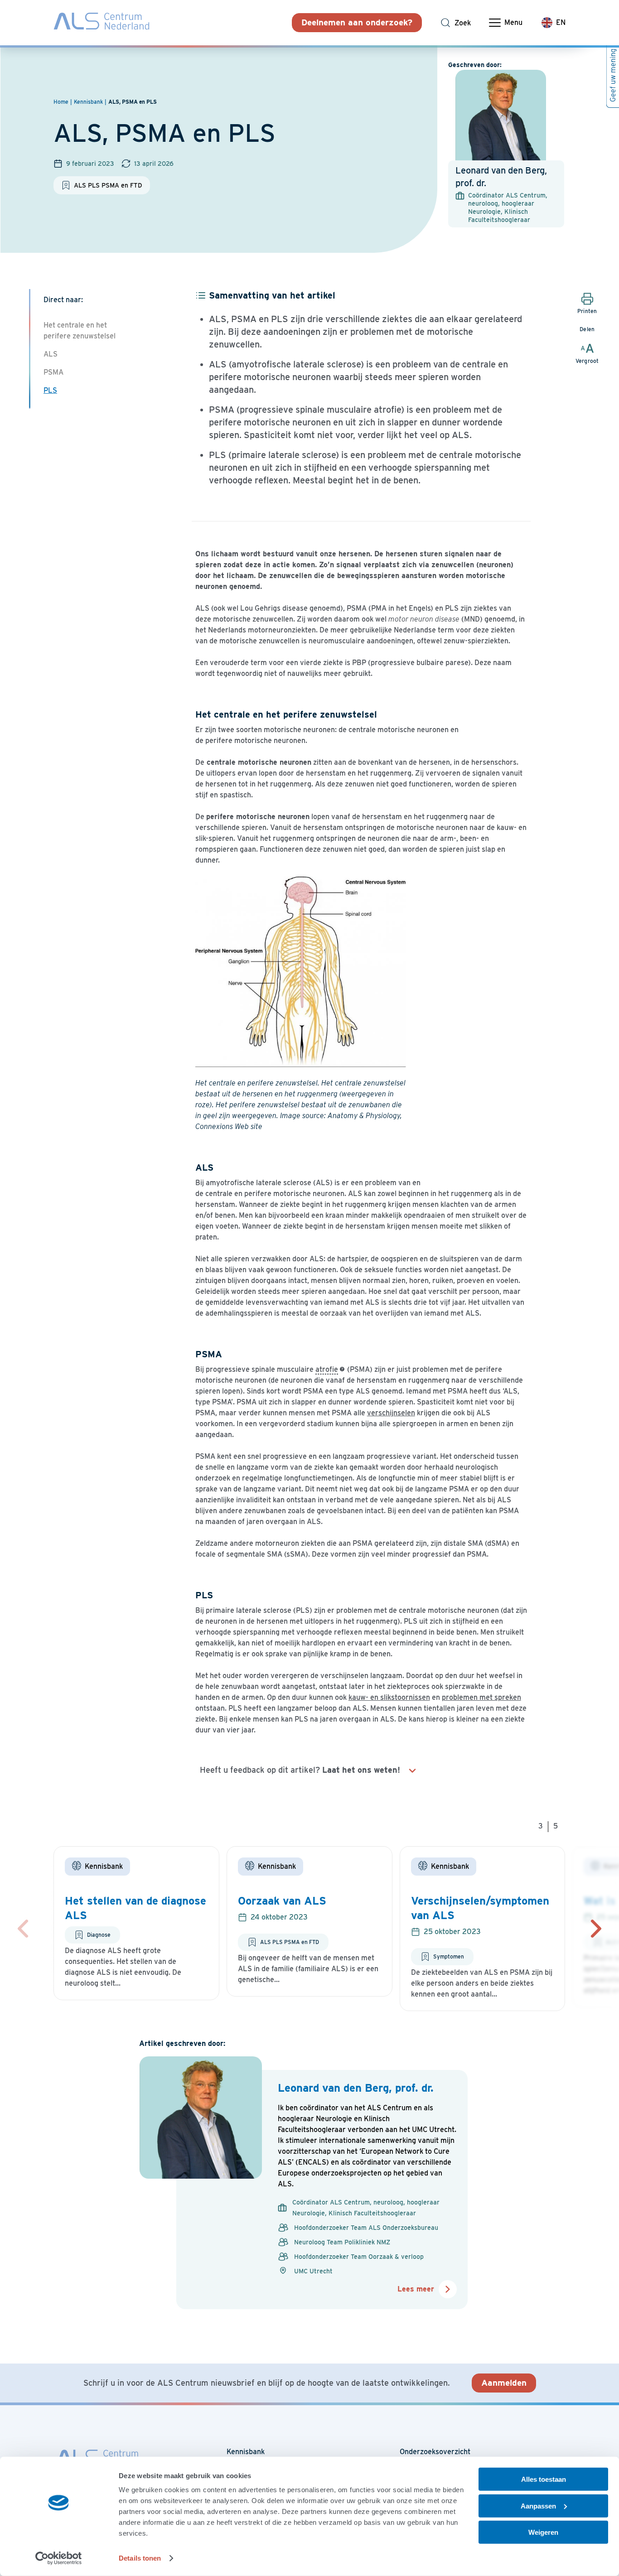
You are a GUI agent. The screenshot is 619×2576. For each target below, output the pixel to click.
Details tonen (140, 2558)
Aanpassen (538, 2506)
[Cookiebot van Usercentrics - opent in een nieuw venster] (59, 2558)
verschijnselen (391, 1413)
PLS (50, 390)
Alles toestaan (544, 2479)
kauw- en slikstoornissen (389, 1697)
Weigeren (543, 2532)
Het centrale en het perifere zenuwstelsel (80, 330)
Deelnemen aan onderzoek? (357, 22)
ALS (51, 354)
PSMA (53, 372)
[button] (596, 1929)
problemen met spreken (481, 1697)
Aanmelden (504, 2383)
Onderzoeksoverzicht (435, 2452)
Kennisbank (246, 2452)
